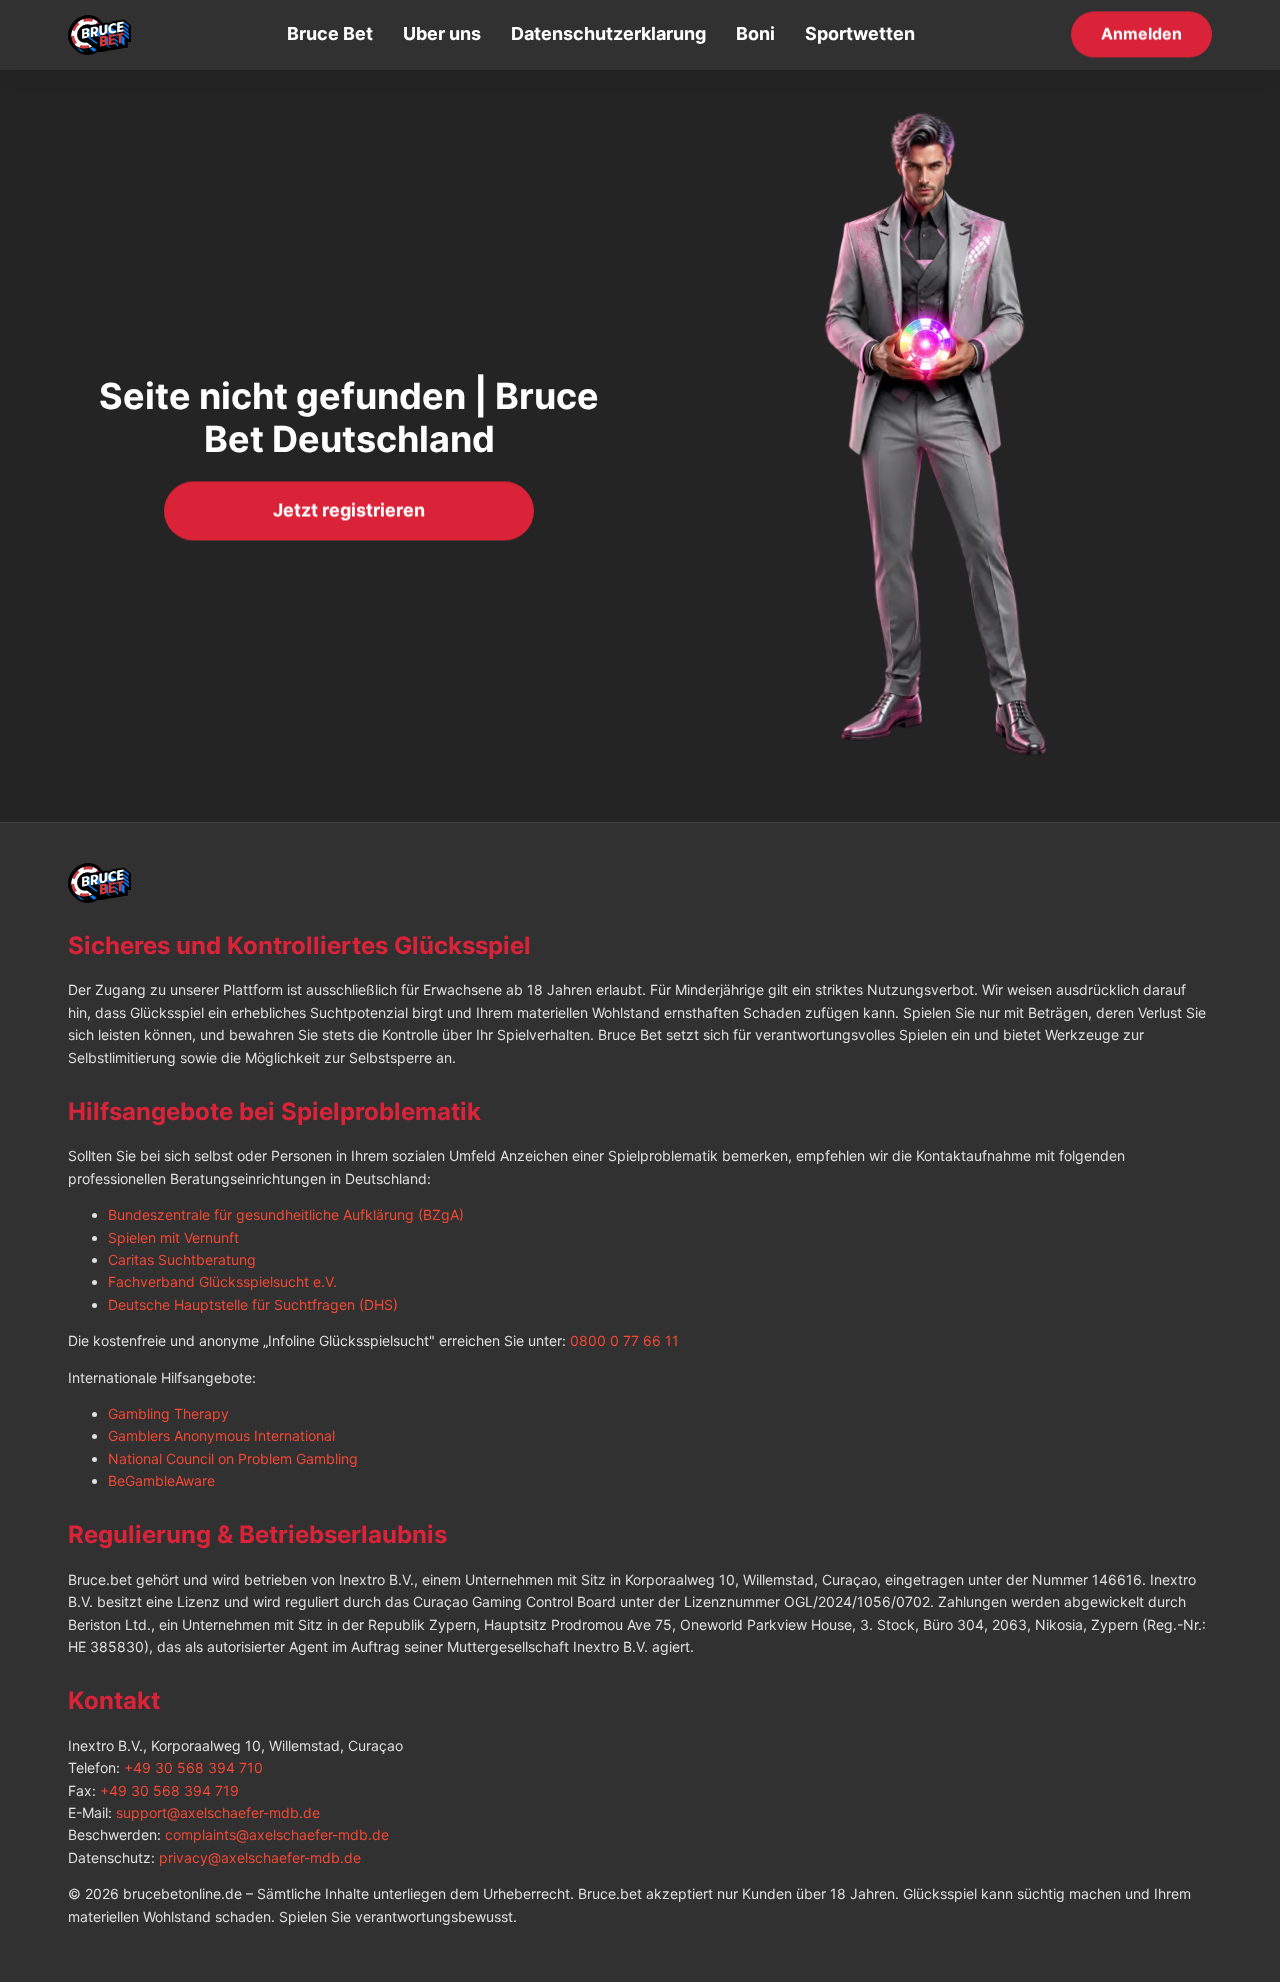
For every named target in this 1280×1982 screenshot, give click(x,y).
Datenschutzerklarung (608, 33)
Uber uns (442, 33)
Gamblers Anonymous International (221, 1435)
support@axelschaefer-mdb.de (218, 1812)
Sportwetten (860, 33)
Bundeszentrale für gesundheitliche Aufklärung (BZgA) (286, 1214)
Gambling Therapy (168, 1413)
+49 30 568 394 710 (193, 1767)
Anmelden (1141, 33)
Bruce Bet (330, 33)
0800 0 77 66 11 (624, 1340)
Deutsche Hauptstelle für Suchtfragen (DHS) (253, 1304)
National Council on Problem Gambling (233, 1458)
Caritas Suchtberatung (182, 1259)
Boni (755, 33)
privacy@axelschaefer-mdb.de (260, 1857)
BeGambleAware (161, 1480)
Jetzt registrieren (349, 509)
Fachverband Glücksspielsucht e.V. (222, 1281)
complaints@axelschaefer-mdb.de (277, 1834)
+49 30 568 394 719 (169, 1790)
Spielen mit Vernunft (173, 1237)
